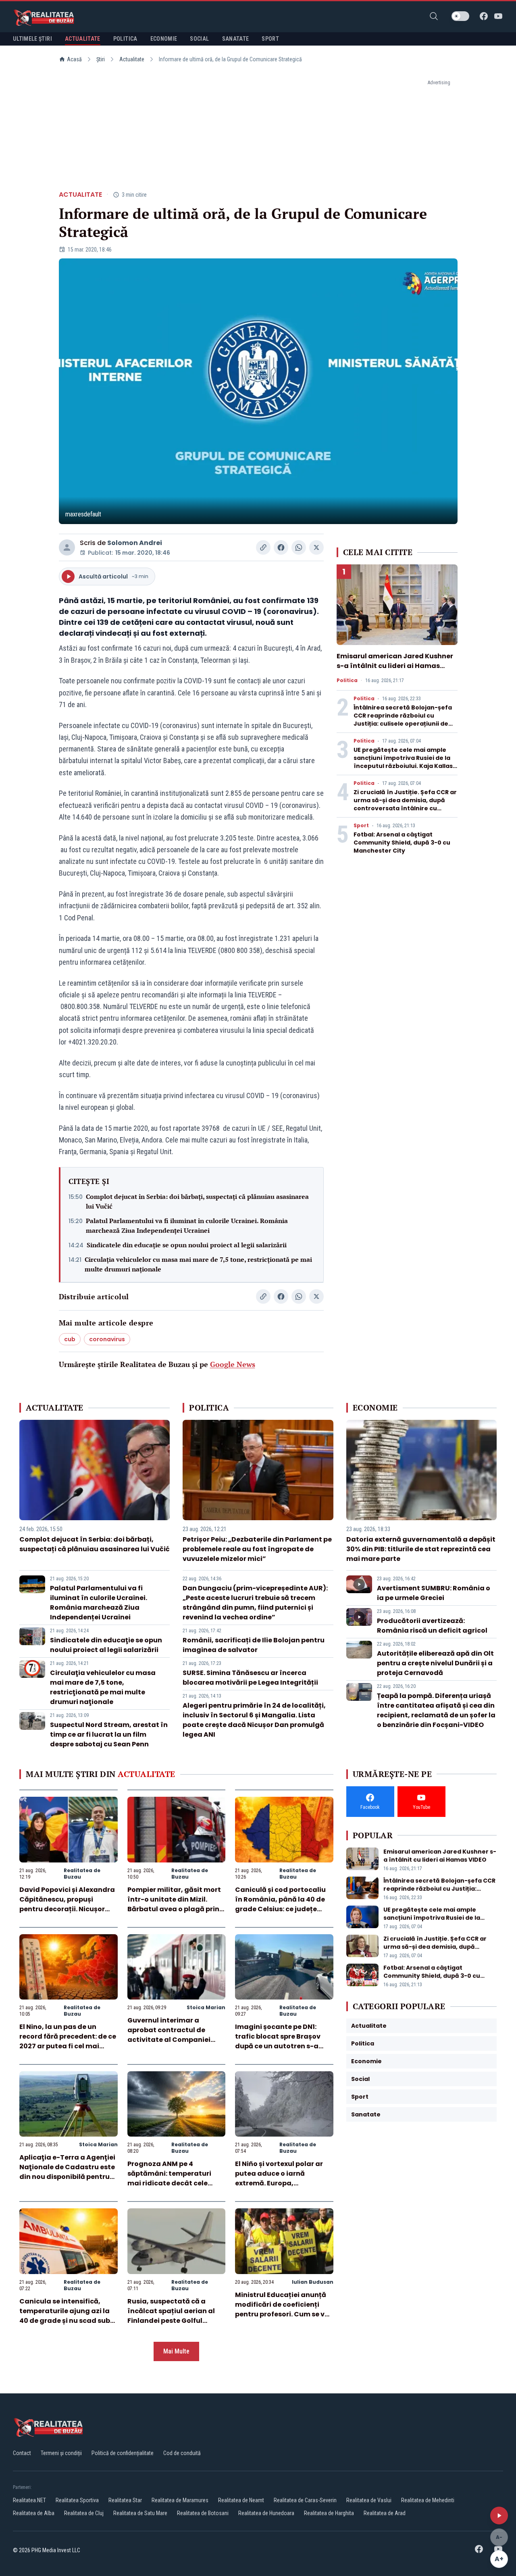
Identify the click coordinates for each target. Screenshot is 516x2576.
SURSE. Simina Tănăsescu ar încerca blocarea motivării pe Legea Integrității (250, 1678)
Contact (22, 2453)
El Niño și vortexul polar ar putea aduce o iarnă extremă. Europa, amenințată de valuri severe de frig (284, 2183)
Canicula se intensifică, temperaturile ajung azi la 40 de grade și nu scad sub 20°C (65, 2316)
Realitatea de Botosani (203, 2513)
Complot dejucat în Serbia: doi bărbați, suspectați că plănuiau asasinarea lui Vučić (197, 1201)
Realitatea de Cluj (84, 2513)
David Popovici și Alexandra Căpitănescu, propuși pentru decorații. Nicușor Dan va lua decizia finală (67, 1904)
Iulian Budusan (313, 2282)
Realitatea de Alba (34, 2513)
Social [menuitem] (199, 39)
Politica (347, 680)
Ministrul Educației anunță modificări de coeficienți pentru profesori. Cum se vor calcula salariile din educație (283, 2314)
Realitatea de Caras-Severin (305, 2500)
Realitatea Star (125, 2500)
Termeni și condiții (61, 2453)
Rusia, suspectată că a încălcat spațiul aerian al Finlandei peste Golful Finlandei (171, 2316)
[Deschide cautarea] (434, 16)
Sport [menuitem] (270, 39)
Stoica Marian (206, 2007)
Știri (101, 59)
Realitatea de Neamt (241, 2500)
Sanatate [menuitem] (236, 39)
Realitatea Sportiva (77, 2500)
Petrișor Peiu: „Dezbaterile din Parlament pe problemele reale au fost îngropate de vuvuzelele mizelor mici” (257, 1549)
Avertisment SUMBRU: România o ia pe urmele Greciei (434, 1593)
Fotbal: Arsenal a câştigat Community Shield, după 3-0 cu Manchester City (402, 843)
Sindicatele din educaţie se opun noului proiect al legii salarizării (187, 1245)
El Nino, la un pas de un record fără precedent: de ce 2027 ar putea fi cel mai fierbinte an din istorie (68, 2041)
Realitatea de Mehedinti (428, 2500)
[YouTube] (498, 16)
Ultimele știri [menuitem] (32, 39)
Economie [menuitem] (164, 39)
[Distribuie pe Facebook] (281, 547)
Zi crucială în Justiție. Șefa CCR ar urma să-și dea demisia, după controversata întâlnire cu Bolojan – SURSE (405, 804)
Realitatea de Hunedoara (266, 2513)
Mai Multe (176, 2351)
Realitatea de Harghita (329, 2513)
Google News (233, 1364)
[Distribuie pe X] (316, 547)
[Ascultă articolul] (499, 2516)
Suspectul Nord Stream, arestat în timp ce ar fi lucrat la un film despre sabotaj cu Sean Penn (109, 1734)
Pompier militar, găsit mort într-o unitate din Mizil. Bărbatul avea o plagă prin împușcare (174, 1904)
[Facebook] (484, 16)
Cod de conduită (182, 2453)
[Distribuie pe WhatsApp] (299, 547)
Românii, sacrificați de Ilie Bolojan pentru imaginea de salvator (254, 1645)
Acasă (74, 59)
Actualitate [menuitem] (83, 39)
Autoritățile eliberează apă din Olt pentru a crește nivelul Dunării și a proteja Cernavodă (435, 1663)
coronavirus (107, 1339)
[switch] (460, 16)
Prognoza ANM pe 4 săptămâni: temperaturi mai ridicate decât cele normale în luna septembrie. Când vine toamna (176, 2183)
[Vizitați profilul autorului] (67, 547)
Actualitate (132, 59)
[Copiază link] (263, 547)
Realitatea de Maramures (180, 2500)
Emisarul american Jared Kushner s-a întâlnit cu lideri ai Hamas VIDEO (395, 666)
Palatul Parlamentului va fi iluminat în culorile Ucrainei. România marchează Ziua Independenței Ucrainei (187, 1226)
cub (70, 1339)
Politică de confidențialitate (123, 2453)
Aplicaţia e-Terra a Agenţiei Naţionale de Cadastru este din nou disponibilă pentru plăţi (67, 2172)
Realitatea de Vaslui (369, 2500)
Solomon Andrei (135, 543)
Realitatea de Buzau (82, 1874)
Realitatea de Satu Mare (140, 2513)
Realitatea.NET (29, 2500)
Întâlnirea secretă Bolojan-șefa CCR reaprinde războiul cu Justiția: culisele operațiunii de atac (403, 720)
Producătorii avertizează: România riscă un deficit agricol (432, 1626)
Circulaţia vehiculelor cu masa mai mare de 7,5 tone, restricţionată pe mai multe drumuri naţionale (198, 1264)
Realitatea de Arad (385, 2513)
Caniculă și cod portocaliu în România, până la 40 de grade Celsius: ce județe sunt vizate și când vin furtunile (280, 1909)
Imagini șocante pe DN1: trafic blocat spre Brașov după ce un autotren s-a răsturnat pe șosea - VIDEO (281, 2041)
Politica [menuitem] (125, 39)
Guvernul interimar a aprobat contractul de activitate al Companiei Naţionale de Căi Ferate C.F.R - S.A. (169, 2040)
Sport (361, 826)
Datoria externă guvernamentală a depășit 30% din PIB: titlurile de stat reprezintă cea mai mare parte (421, 1549)
